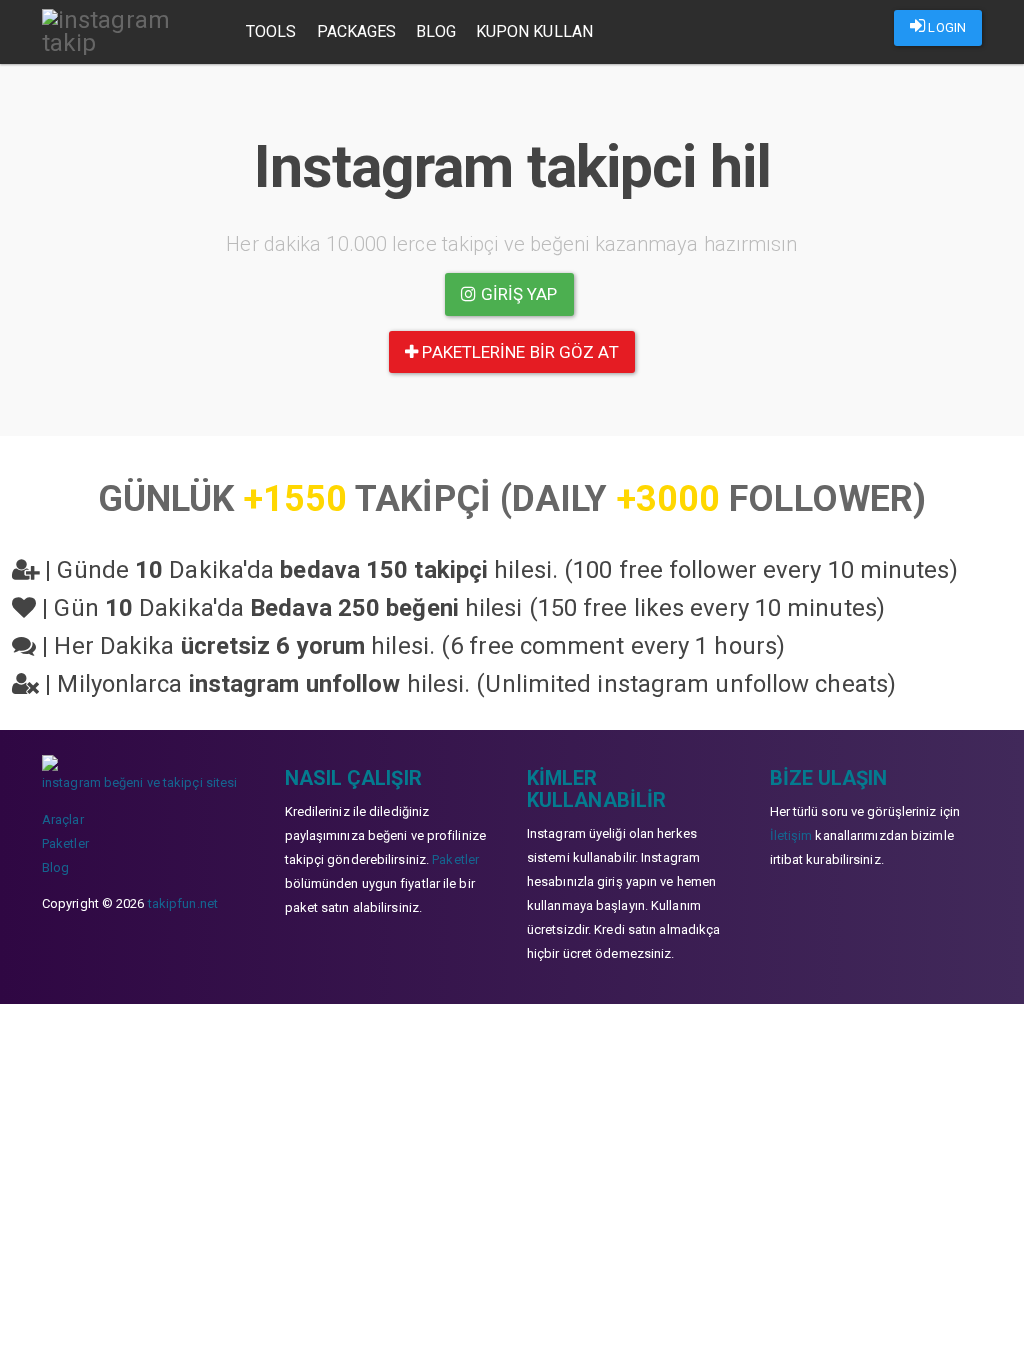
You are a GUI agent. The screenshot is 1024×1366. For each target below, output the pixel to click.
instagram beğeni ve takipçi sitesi (139, 782)
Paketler (65, 843)
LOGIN (945, 27)
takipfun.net (183, 903)
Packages (357, 31)
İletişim (791, 835)
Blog (435, 31)
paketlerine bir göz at (518, 352)
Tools (271, 31)
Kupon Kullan (534, 31)
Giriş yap (517, 294)
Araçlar (63, 819)
